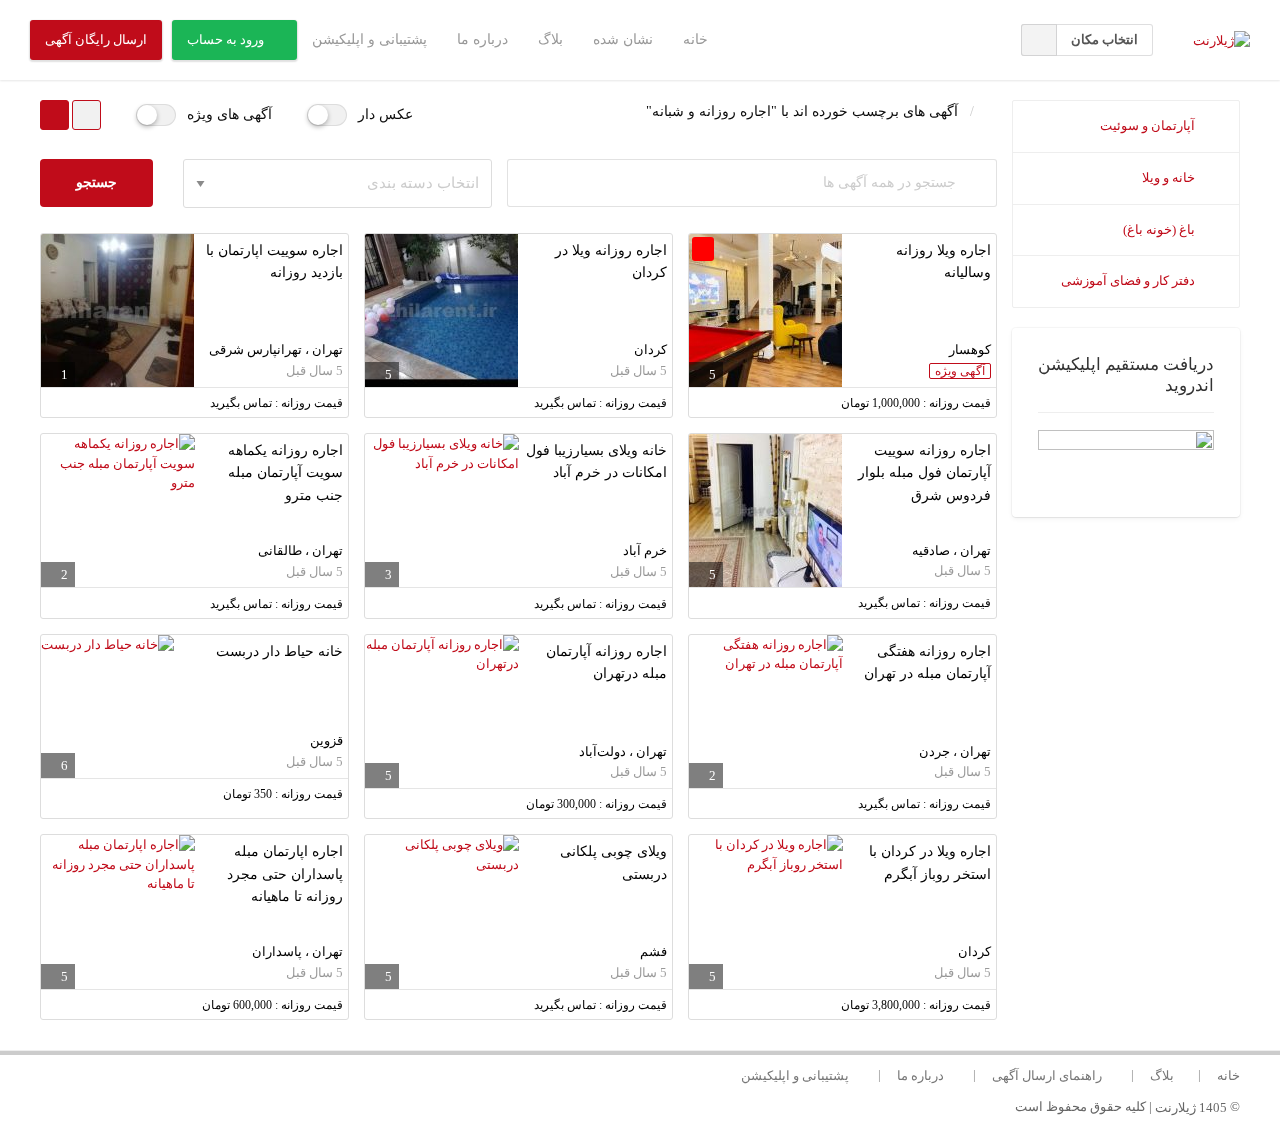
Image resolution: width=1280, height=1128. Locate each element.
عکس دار (385, 114)
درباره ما (482, 39)
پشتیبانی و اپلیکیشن (369, 39)
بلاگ (550, 39)
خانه (695, 39)
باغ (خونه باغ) (1160, 229)
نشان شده (623, 39)
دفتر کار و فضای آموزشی (1129, 280)
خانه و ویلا (1170, 177)
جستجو (96, 182)
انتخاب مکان (1104, 39)
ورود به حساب (225, 39)
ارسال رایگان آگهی (96, 39)
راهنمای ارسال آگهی (1047, 1075)
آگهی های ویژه (229, 114)
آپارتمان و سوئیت (1149, 125)
